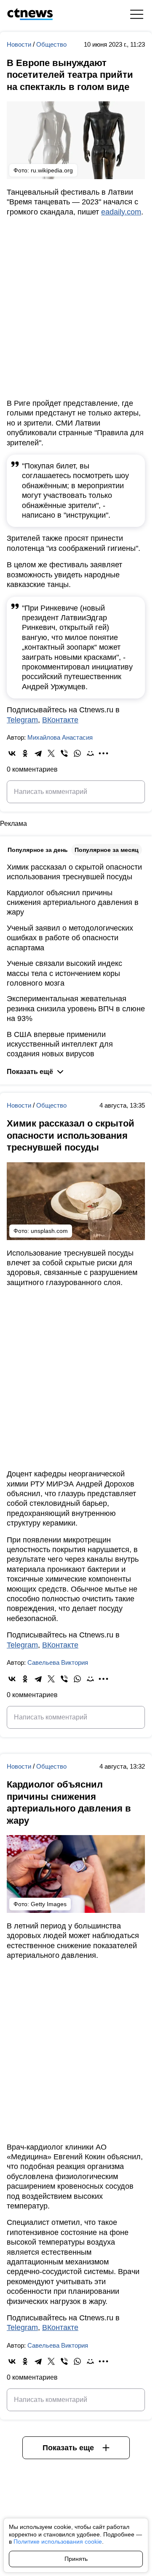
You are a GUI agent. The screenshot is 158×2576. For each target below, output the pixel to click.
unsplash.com (49, 1231)
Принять (76, 2559)
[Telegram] (38, 753)
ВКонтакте (60, 720)
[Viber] (64, 753)
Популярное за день (38, 850)
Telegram (22, 720)
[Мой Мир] (90, 753)
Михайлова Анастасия (60, 737)
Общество (51, 44)
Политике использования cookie (58, 2542)
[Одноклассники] (25, 753)
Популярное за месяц (107, 850)
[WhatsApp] (77, 753)
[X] (51, 753)
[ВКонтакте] (12, 753)
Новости (20, 44)
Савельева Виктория (58, 1662)
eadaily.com (121, 212)
